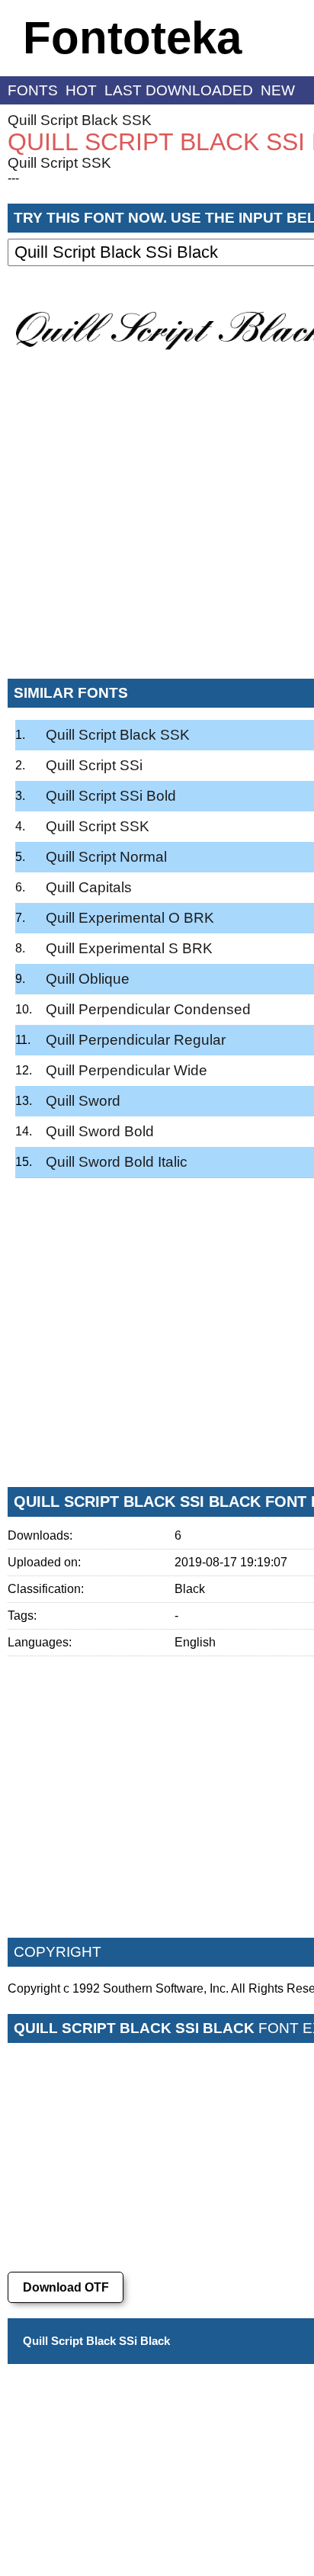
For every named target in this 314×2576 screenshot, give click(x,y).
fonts (33, 90)
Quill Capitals (89, 887)
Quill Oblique (88, 979)
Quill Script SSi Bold (111, 796)
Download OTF (66, 2287)
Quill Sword (83, 1101)
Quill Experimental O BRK (130, 918)
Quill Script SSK (59, 163)
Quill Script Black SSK (80, 120)
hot (81, 90)
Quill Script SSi (94, 765)
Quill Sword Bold (100, 1131)
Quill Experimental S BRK (129, 948)
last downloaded (179, 90)
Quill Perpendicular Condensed (148, 1009)
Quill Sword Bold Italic (117, 1162)
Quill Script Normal (106, 857)
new (278, 90)
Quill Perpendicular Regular (136, 1040)
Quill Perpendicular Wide (127, 1070)
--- (13, 178)
